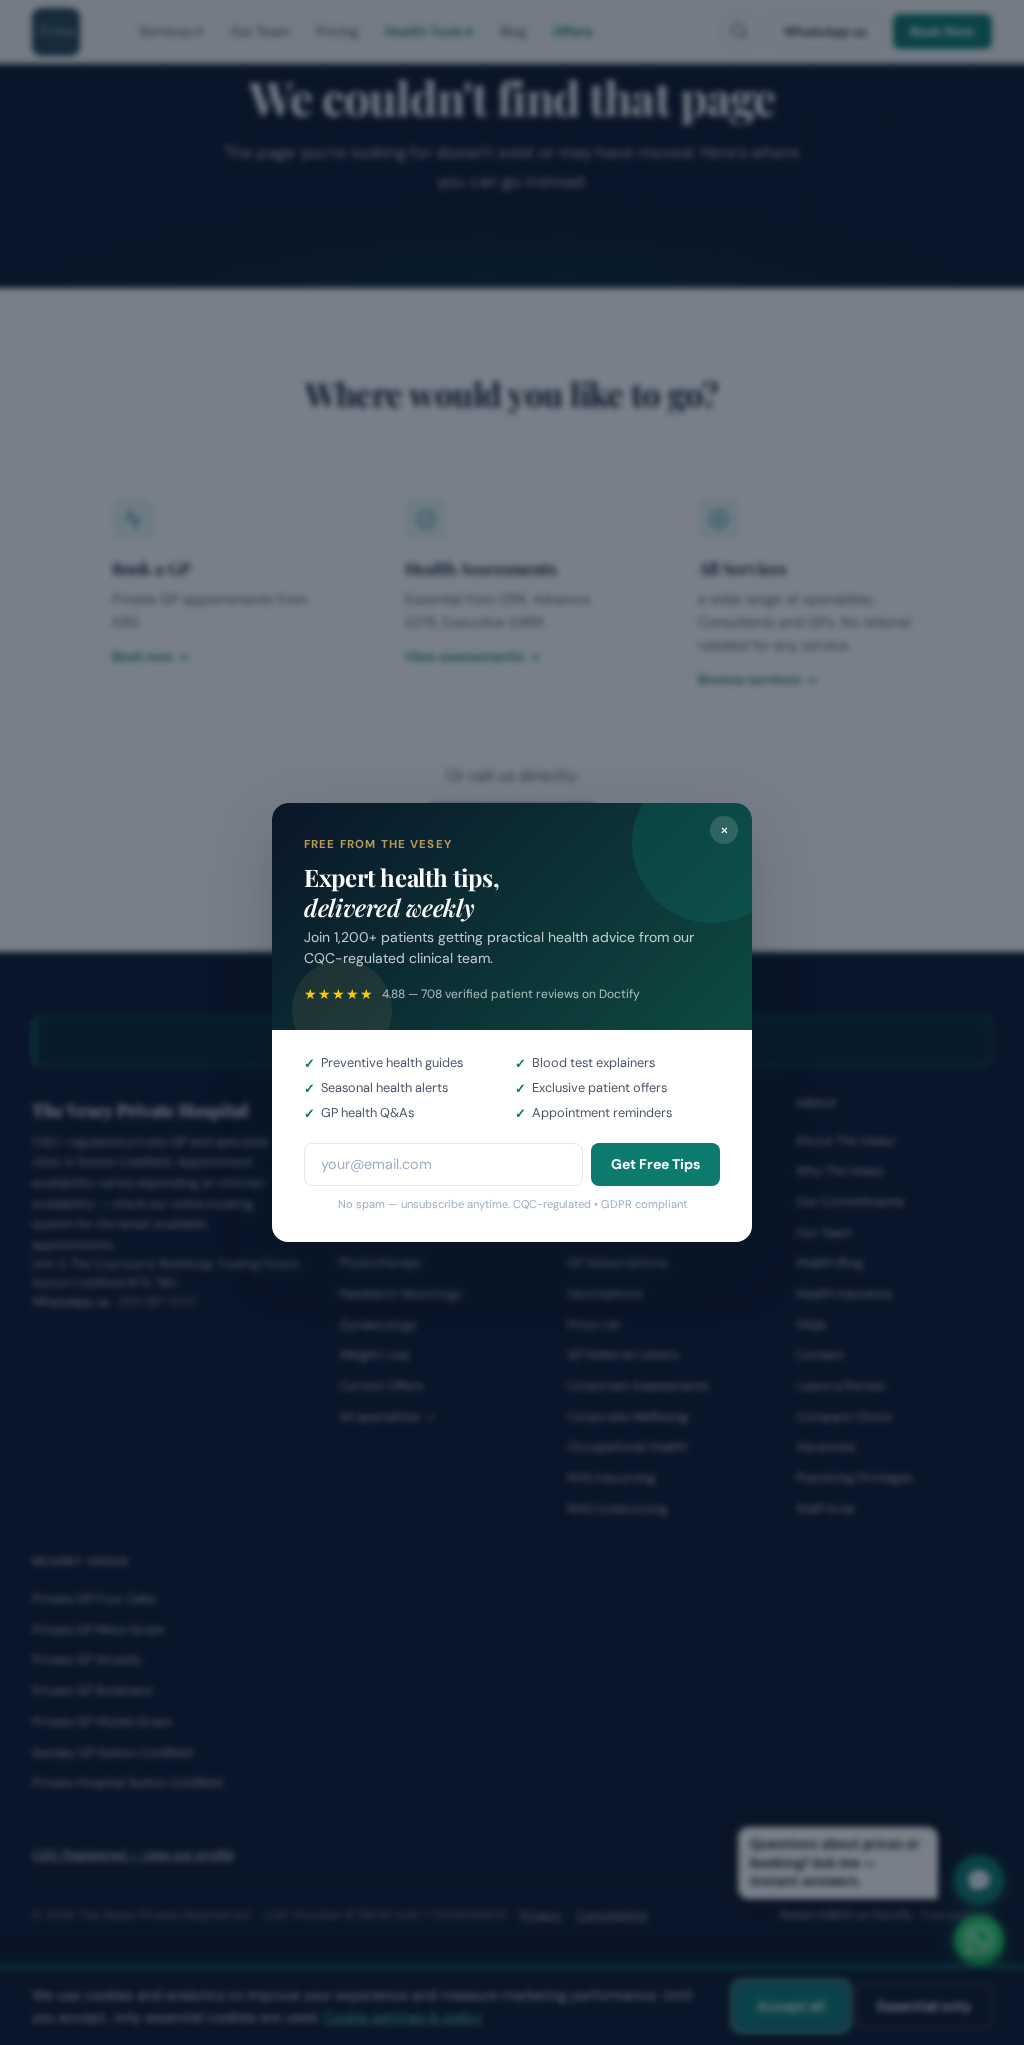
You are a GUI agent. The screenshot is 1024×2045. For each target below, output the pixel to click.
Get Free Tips (655, 1164)
